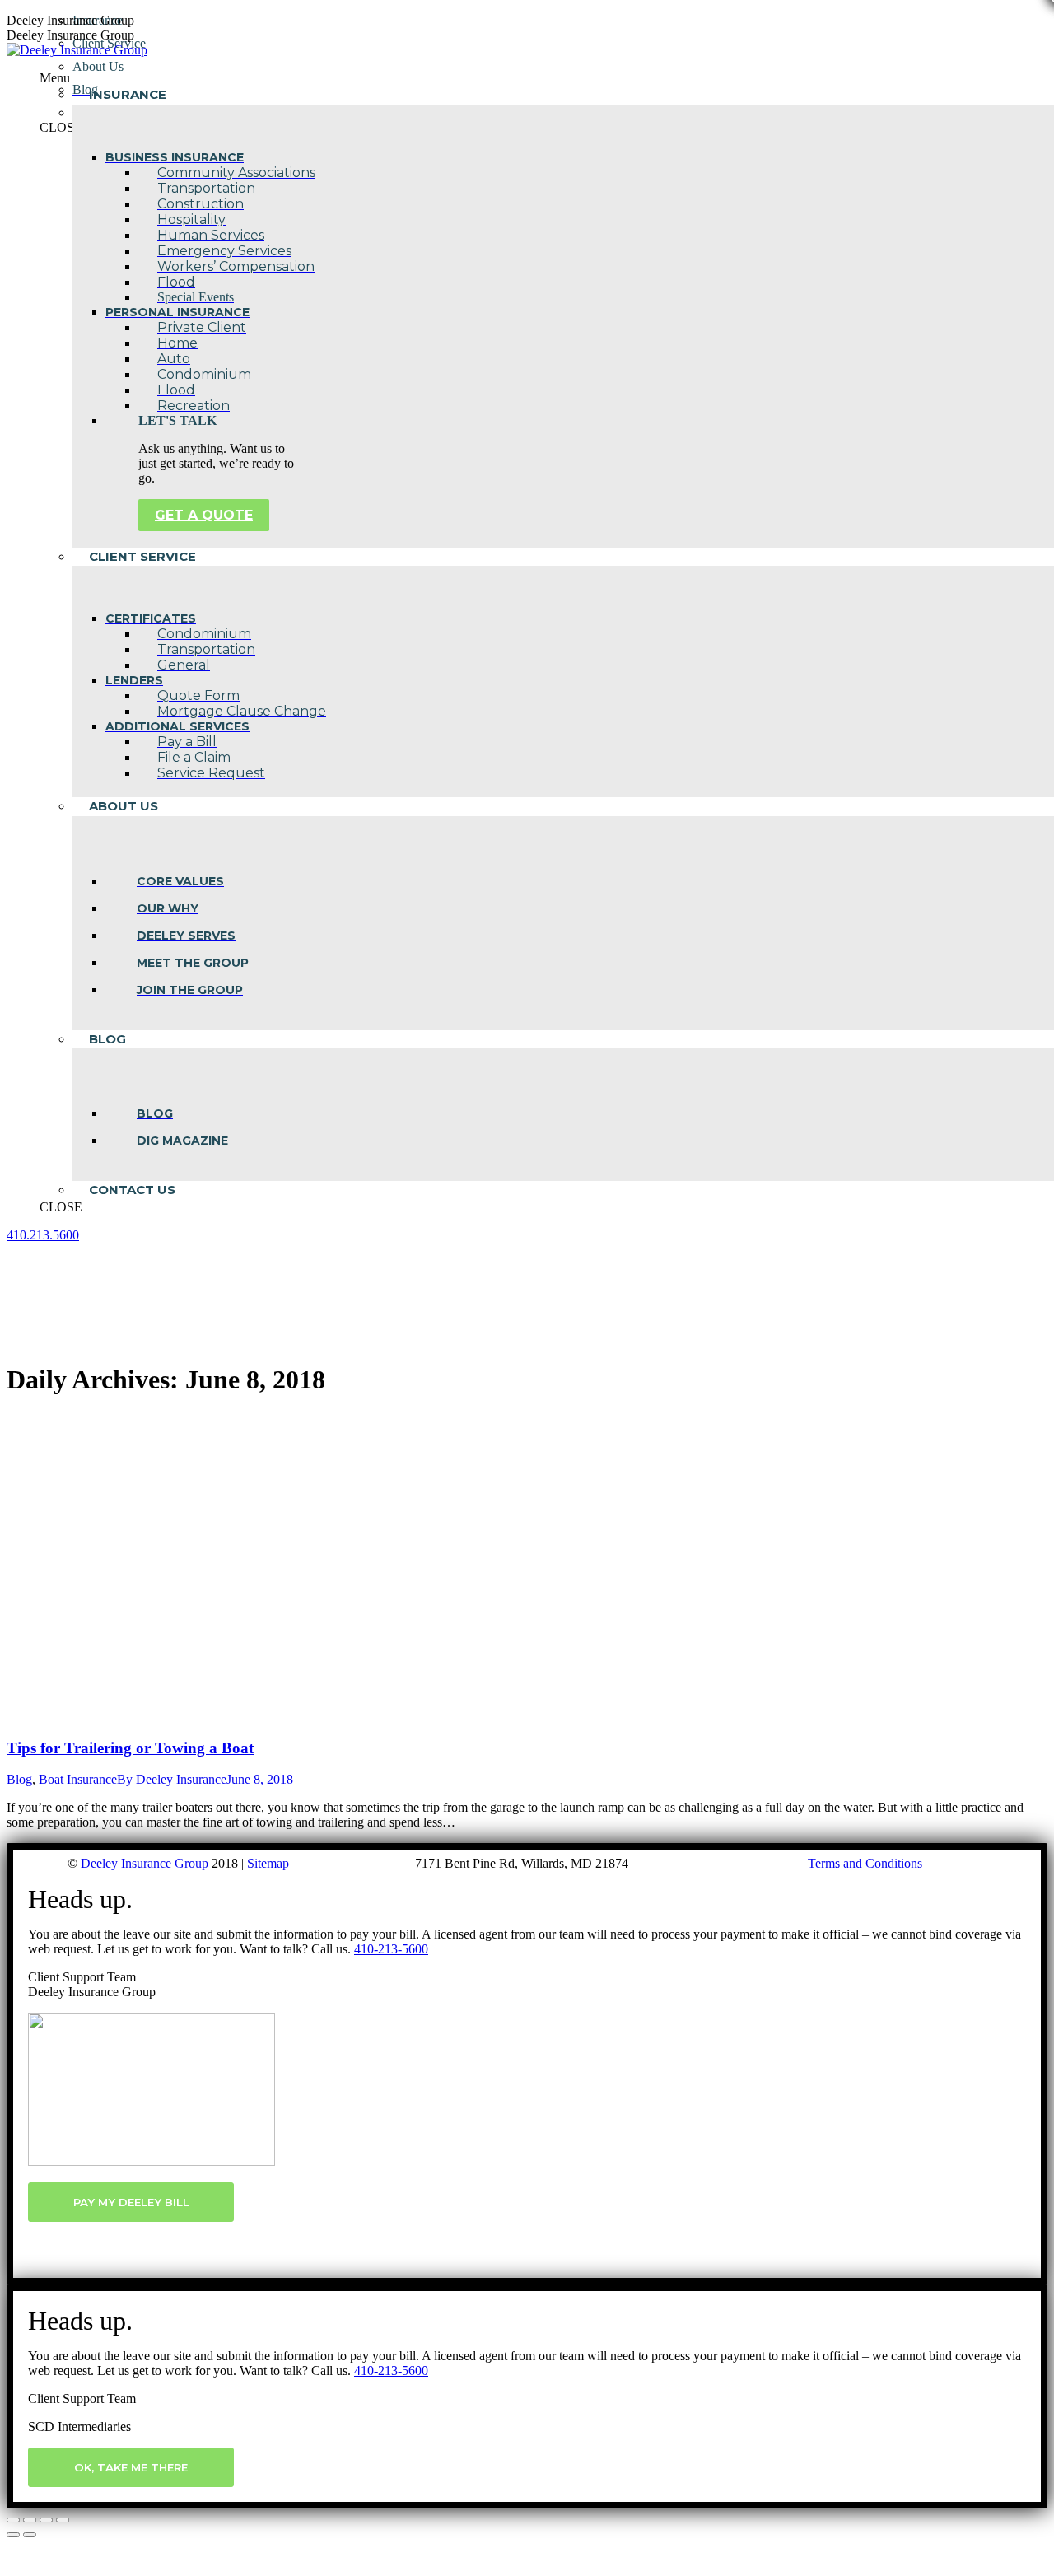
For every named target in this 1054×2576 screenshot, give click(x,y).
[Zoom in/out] (63, 2520)
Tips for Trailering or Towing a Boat (130, 1748)
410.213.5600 (43, 1235)
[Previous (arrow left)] (13, 2535)
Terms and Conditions (865, 1863)
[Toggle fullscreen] (46, 2520)
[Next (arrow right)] (30, 2535)
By (172, 1779)
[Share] (30, 2520)
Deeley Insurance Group (145, 1863)
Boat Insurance (78, 1779)
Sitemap (268, 1863)
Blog (19, 1779)
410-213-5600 (391, 1949)
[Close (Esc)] (13, 2520)
